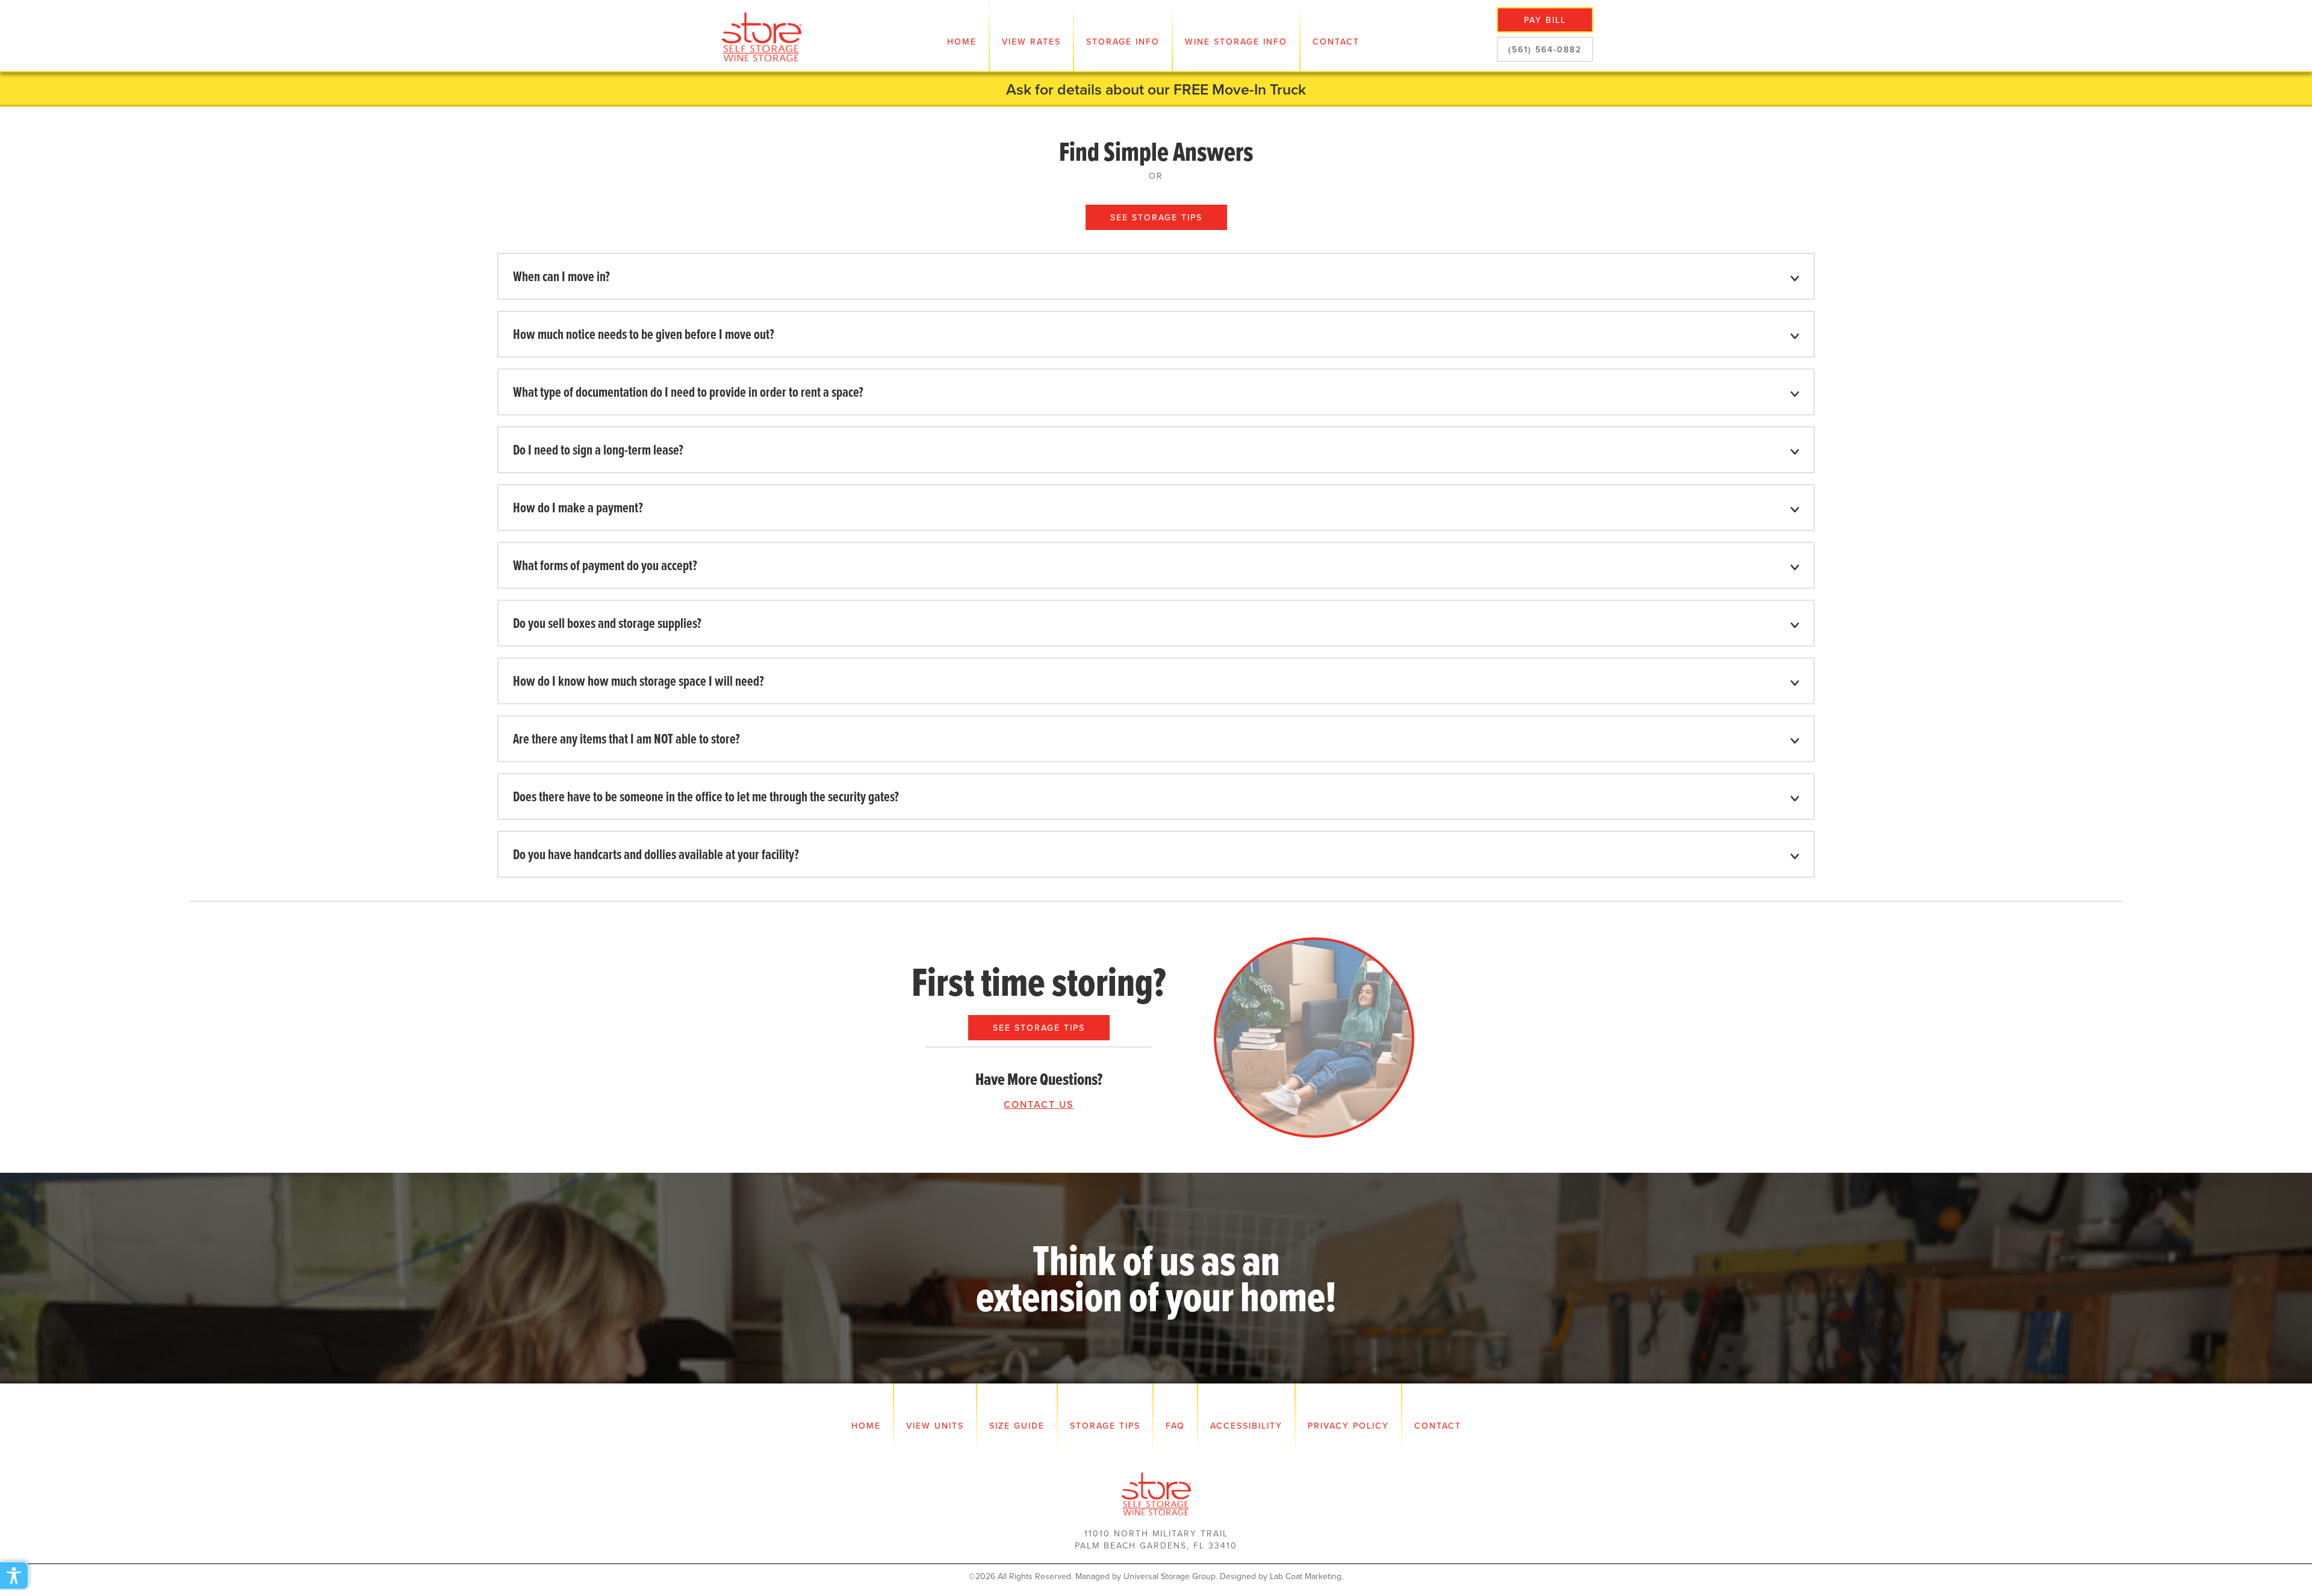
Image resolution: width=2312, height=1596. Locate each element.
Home (962, 42)
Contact (1336, 42)
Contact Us (1039, 1104)
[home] (762, 36)
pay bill (1545, 20)
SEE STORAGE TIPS (1156, 217)
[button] (1031, 36)
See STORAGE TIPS (1039, 1028)
